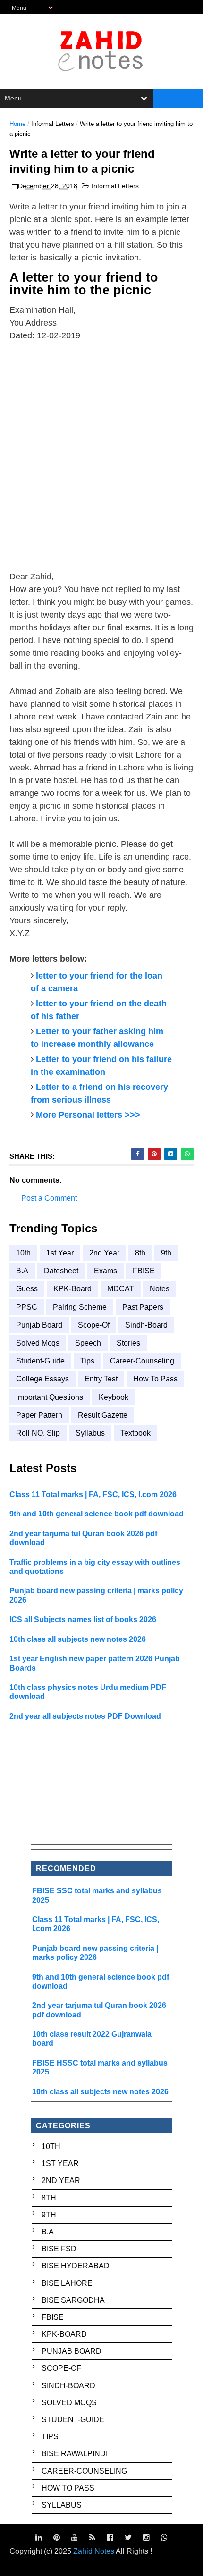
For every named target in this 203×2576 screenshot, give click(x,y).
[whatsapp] (164, 2538)
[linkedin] (39, 2538)
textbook (135, 1433)
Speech (88, 1343)
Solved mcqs (38, 1343)
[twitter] (128, 2538)
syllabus (90, 1433)
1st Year (60, 1253)
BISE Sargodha (73, 2300)
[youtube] (75, 2538)
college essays (42, 1379)
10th (23, 1253)
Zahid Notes (94, 2551)
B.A (22, 1271)
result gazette (103, 1415)
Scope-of (94, 1325)
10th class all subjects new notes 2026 (78, 1639)
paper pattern (39, 1415)
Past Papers (143, 1307)
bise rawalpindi (75, 2454)
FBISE (144, 1271)
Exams (106, 1271)
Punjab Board (39, 1325)
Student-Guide (40, 1361)
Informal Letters (53, 124)
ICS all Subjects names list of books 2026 (83, 1619)
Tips (87, 1361)
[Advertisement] (101, 456)
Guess (27, 1289)
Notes (160, 1289)
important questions (50, 1397)
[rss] (92, 2538)
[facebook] (110, 2538)
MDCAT (121, 1289)
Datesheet (61, 1271)
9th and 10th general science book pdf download (97, 1514)
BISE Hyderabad (76, 2266)
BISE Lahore (67, 2283)
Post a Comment (49, 1198)
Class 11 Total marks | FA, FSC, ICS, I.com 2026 (93, 1494)
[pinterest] (57, 2538)
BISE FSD (59, 2249)
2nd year (104, 1253)
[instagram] (146, 2538)
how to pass (155, 1379)
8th (140, 1253)
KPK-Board (72, 1289)
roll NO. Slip (38, 1433)
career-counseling (142, 1361)
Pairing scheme (80, 1307)
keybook (114, 1397)
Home (17, 124)
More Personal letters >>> (88, 1115)
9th (166, 1253)
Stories (128, 1343)
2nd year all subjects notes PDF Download (85, 1716)
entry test (101, 1379)
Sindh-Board (146, 1325)
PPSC (27, 1307)
